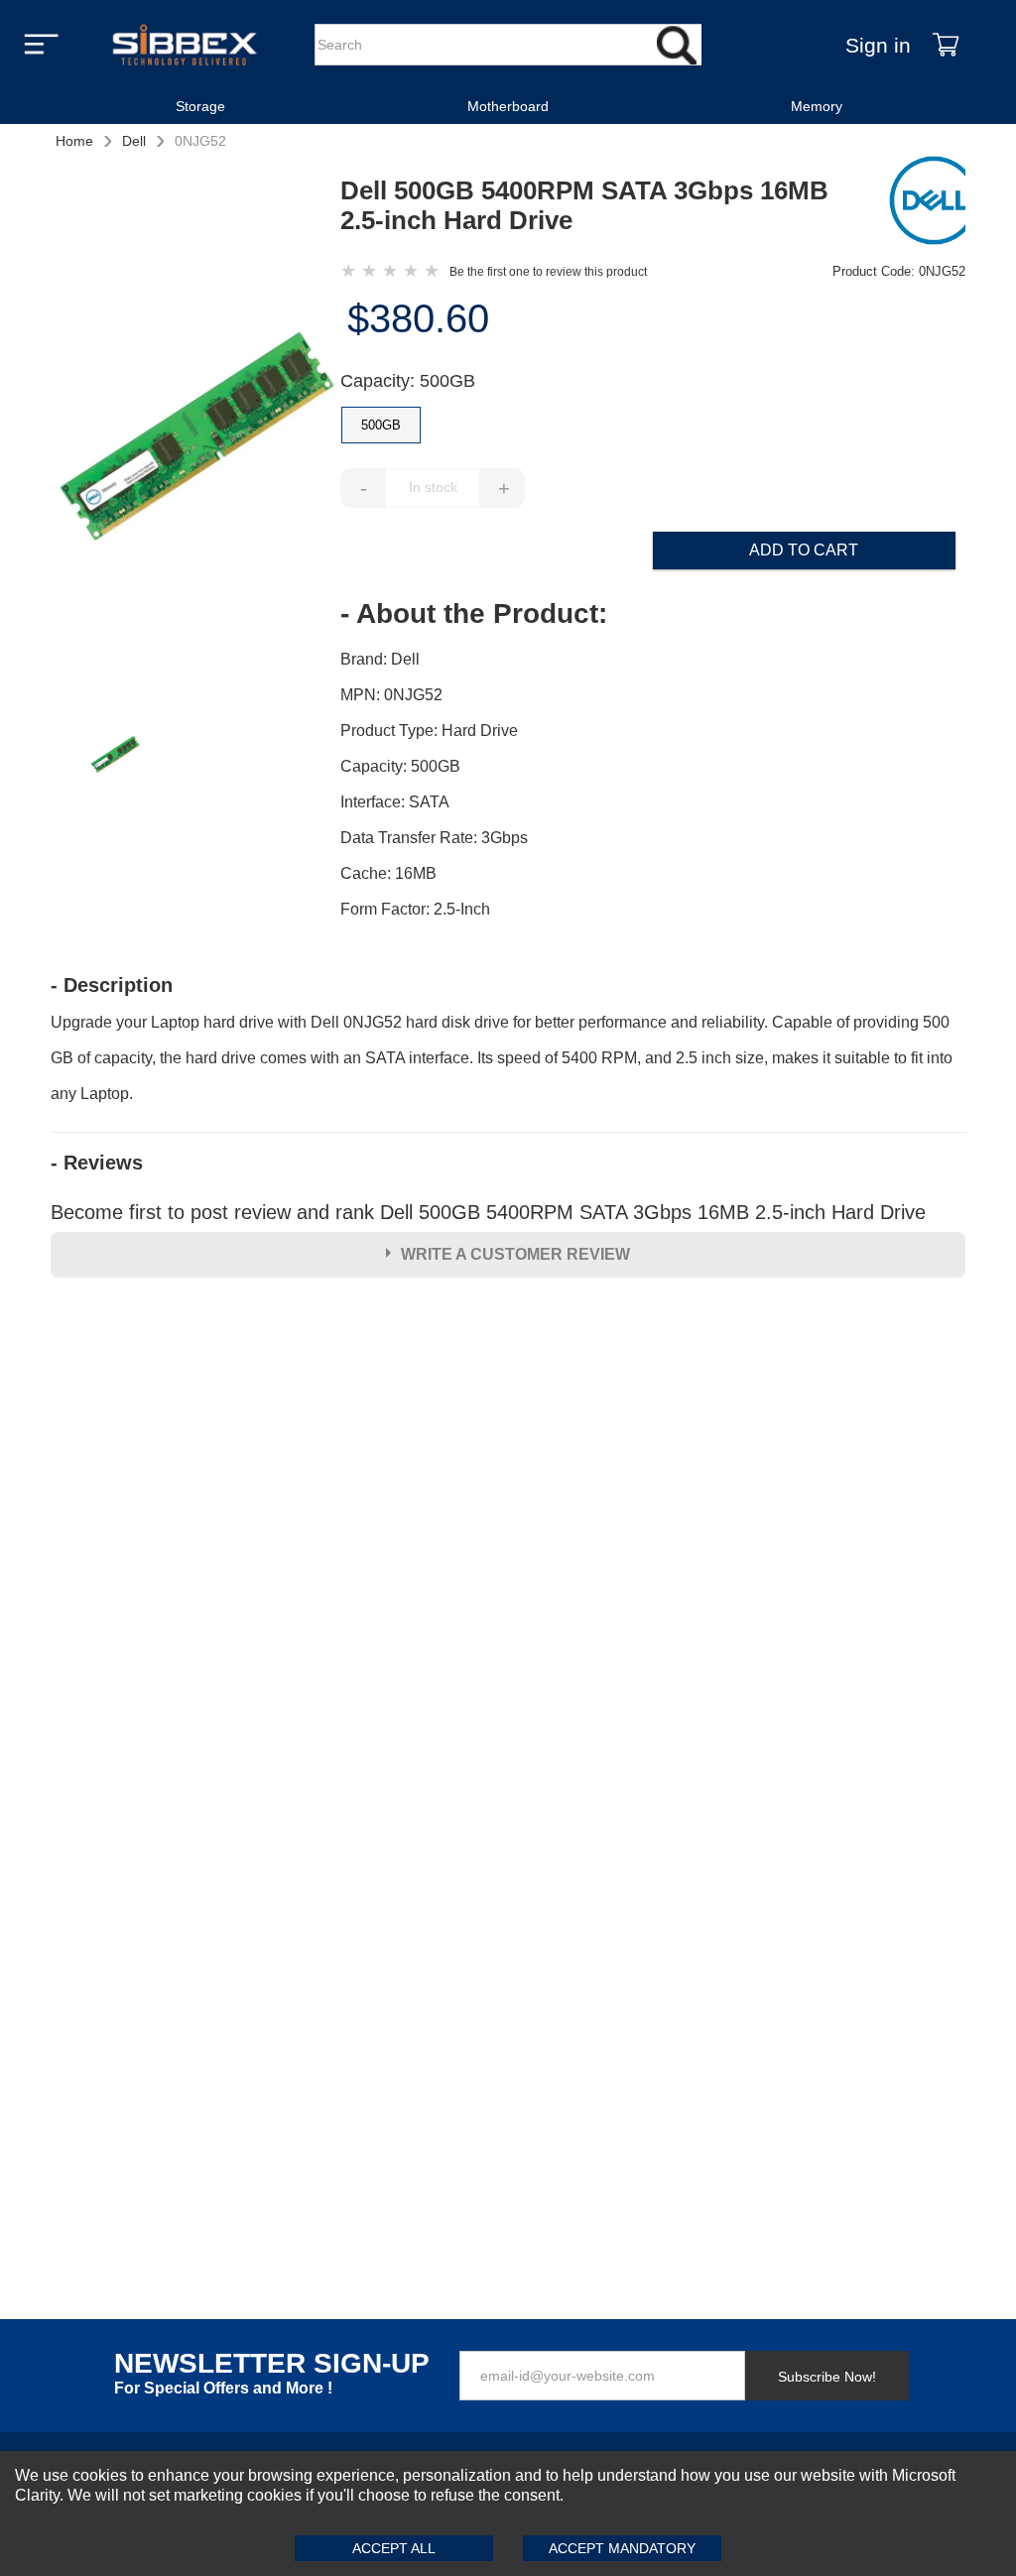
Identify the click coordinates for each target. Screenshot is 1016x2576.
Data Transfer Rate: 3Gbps (434, 838)
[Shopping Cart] (946, 45)
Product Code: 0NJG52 (899, 271)
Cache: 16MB (388, 873)
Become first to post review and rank (488, 1212)
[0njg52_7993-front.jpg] (195, 439)
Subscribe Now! (827, 2377)
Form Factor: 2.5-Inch (415, 909)
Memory (817, 106)
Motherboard (508, 106)
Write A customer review (515, 1254)
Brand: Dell (380, 659)
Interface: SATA (395, 802)
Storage (200, 106)
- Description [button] (112, 985)
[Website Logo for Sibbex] (185, 45)
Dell (134, 141)
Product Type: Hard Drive (429, 731)
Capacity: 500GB (408, 381)
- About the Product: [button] (474, 614)
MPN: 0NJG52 (391, 695)
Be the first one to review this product (548, 272)
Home (74, 141)
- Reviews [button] (97, 1163)
